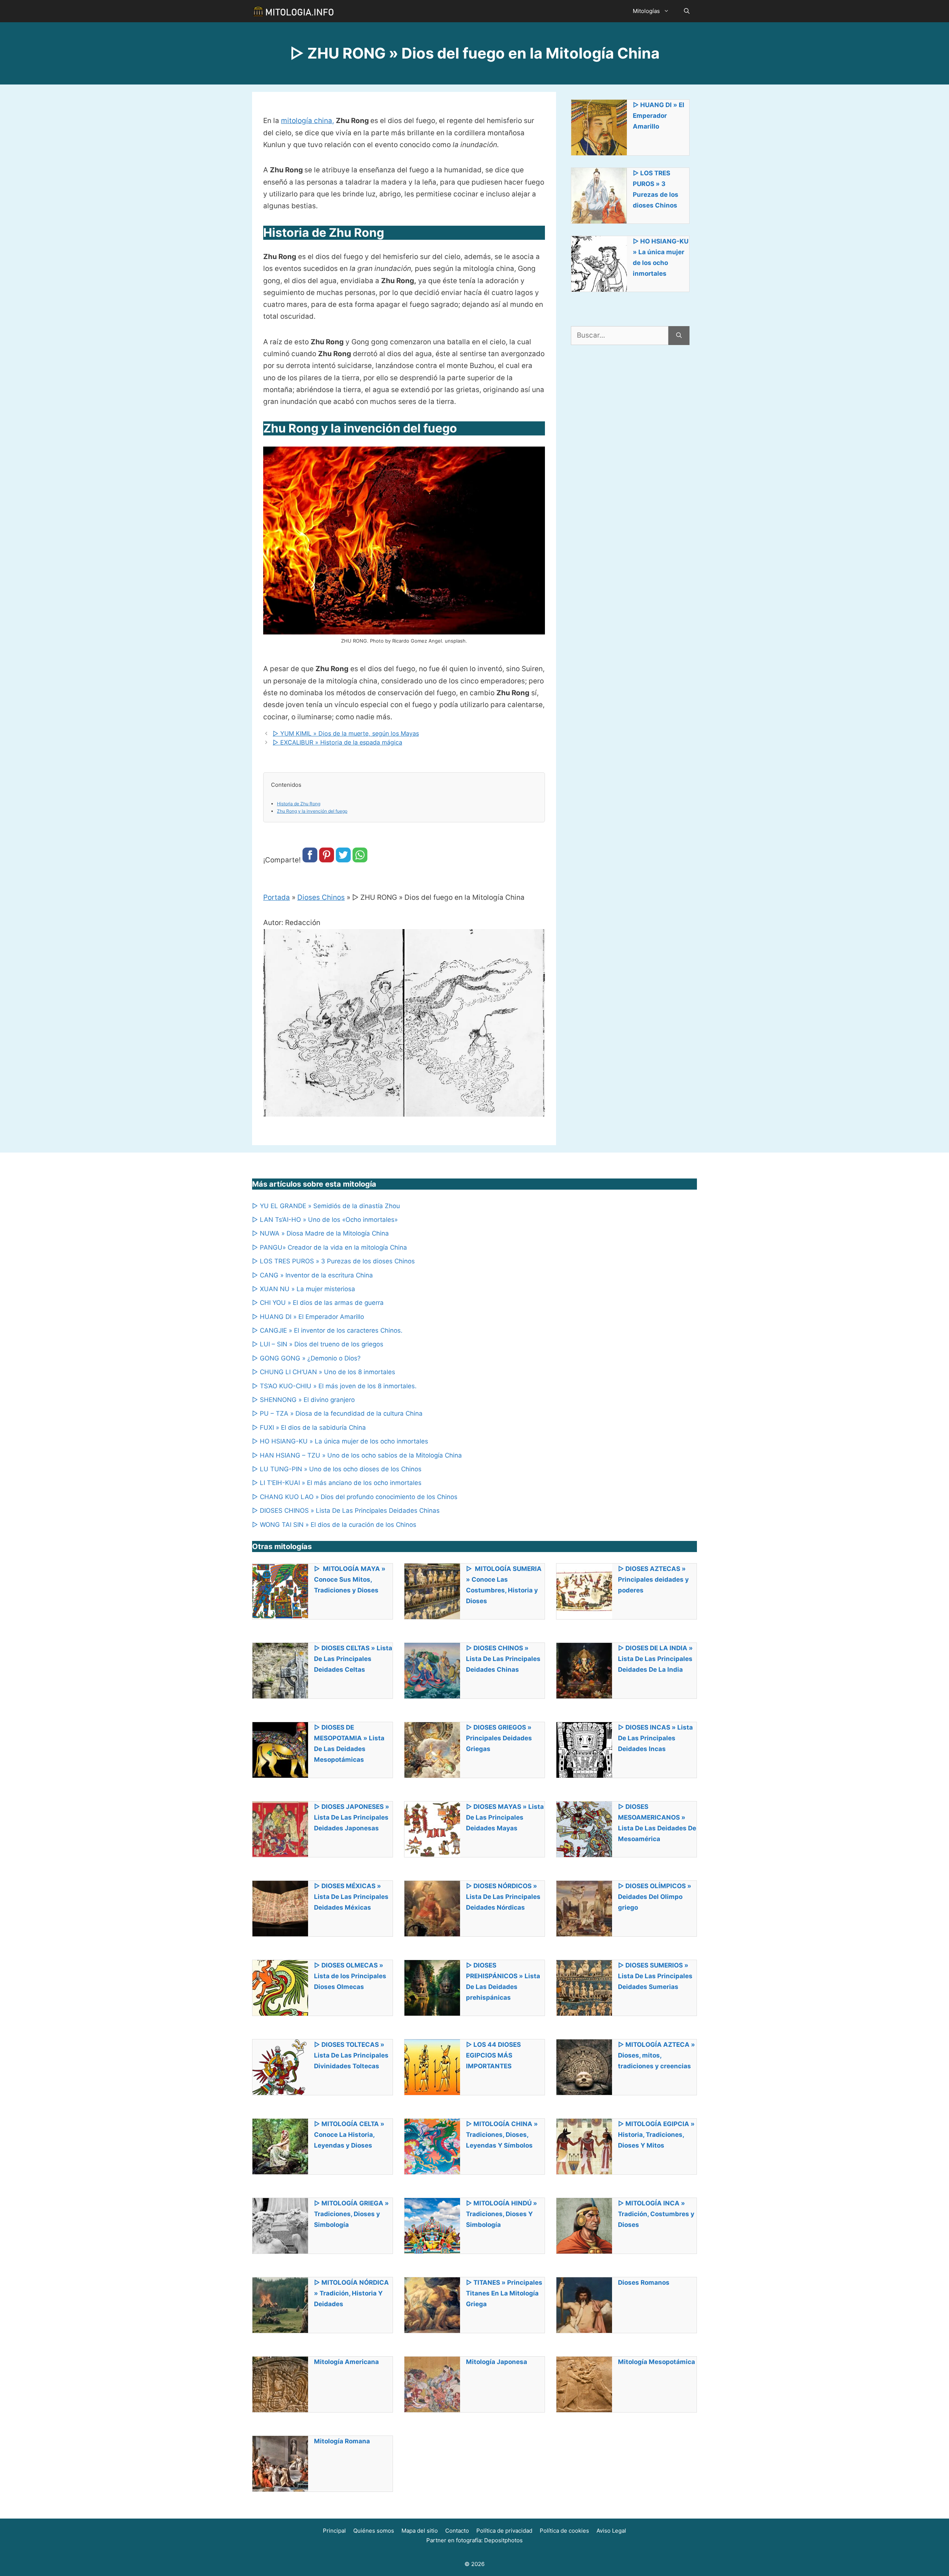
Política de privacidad (504, 2531)
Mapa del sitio (420, 2531)
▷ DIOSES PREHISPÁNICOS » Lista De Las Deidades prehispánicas (503, 1981)
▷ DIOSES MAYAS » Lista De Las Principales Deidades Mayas (505, 1817)
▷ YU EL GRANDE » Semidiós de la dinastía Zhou (326, 1206)
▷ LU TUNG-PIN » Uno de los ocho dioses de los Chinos (337, 1469)
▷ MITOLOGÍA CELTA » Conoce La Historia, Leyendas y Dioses (349, 2135)
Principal (334, 2531)
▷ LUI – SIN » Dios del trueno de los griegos (318, 1344)
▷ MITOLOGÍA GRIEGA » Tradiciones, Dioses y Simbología (351, 2214)
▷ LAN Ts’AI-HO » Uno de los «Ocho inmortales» (325, 1220)
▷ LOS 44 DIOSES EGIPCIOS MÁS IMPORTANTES (493, 2055)
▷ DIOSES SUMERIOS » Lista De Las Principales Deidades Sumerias (655, 1976)
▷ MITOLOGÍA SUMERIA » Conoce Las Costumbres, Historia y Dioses (504, 1585)
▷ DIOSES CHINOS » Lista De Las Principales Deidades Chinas (346, 1511)
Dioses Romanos (644, 2282)
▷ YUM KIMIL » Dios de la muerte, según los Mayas (346, 733)
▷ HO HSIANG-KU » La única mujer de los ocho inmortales (661, 257)
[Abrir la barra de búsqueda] (687, 11)
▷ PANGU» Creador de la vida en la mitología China (330, 1247)
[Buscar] (679, 336)
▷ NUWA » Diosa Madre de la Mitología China (320, 1233)
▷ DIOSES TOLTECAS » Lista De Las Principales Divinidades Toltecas (351, 2055)
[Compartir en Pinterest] (327, 860)
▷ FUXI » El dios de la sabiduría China (309, 1428)
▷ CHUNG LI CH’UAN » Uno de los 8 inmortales (324, 1372)
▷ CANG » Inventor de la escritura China (313, 1275)
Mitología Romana (342, 2441)
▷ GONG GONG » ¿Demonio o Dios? (306, 1358)
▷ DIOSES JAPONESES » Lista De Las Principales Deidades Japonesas (352, 1817)
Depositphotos (503, 2540)
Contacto (457, 2531)
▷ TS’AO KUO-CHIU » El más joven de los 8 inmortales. (334, 1386)
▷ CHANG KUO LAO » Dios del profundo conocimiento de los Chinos (355, 1497)
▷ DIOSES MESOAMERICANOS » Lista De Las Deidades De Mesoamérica (657, 1823)
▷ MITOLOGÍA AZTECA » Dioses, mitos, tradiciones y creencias (657, 2055)
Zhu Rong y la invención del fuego (312, 811)
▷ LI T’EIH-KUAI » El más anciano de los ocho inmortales (337, 1483)
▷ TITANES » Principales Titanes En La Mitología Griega (504, 2293)
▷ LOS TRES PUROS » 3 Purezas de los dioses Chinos (656, 189)
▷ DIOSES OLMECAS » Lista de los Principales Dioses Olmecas (350, 1976)
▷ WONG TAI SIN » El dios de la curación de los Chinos (334, 1525)
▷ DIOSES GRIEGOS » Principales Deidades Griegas (499, 1738)
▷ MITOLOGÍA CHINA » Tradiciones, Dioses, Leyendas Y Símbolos (502, 2135)
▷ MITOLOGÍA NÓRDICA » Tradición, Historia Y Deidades (351, 2293)
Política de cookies (564, 2531)
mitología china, (307, 121)
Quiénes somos (374, 2531)
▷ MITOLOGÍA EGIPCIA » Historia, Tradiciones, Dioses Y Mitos (656, 2135)
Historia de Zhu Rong (299, 804)
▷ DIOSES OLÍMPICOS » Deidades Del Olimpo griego (655, 1897)
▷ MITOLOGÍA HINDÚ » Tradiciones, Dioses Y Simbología (502, 2214)
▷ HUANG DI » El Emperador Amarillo (659, 116)
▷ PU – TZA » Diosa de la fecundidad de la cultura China (337, 1413)
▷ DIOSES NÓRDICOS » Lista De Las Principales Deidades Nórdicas (503, 1897)
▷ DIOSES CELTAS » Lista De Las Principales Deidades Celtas (353, 1659)
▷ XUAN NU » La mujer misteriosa (304, 1289)
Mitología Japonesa (497, 2362)
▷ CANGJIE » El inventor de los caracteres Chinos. (327, 1330)
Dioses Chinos (321, 897)
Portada (277, 897)
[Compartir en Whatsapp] (360, 860)
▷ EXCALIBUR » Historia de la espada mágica (338, 742)
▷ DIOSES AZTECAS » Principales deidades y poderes (653, 1579)
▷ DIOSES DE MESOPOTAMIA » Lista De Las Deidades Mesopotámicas (349, 1743)
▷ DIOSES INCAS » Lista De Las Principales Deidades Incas (655, 1738)
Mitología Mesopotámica (657, 2362)
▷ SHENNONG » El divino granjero (303, 1400)
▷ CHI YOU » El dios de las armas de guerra (318, 1303)
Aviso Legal (611, 2531)
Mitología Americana (346, 2362)
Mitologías (646, 11)
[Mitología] (293, 11)
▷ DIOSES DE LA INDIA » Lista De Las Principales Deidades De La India (655, 1659)
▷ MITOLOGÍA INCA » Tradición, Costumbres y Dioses (656, 2214)
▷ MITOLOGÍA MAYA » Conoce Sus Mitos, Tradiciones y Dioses (350, 1579)
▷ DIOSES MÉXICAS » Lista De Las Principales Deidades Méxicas (351, 1897)
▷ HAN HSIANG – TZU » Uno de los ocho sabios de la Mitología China (357, 1455)
